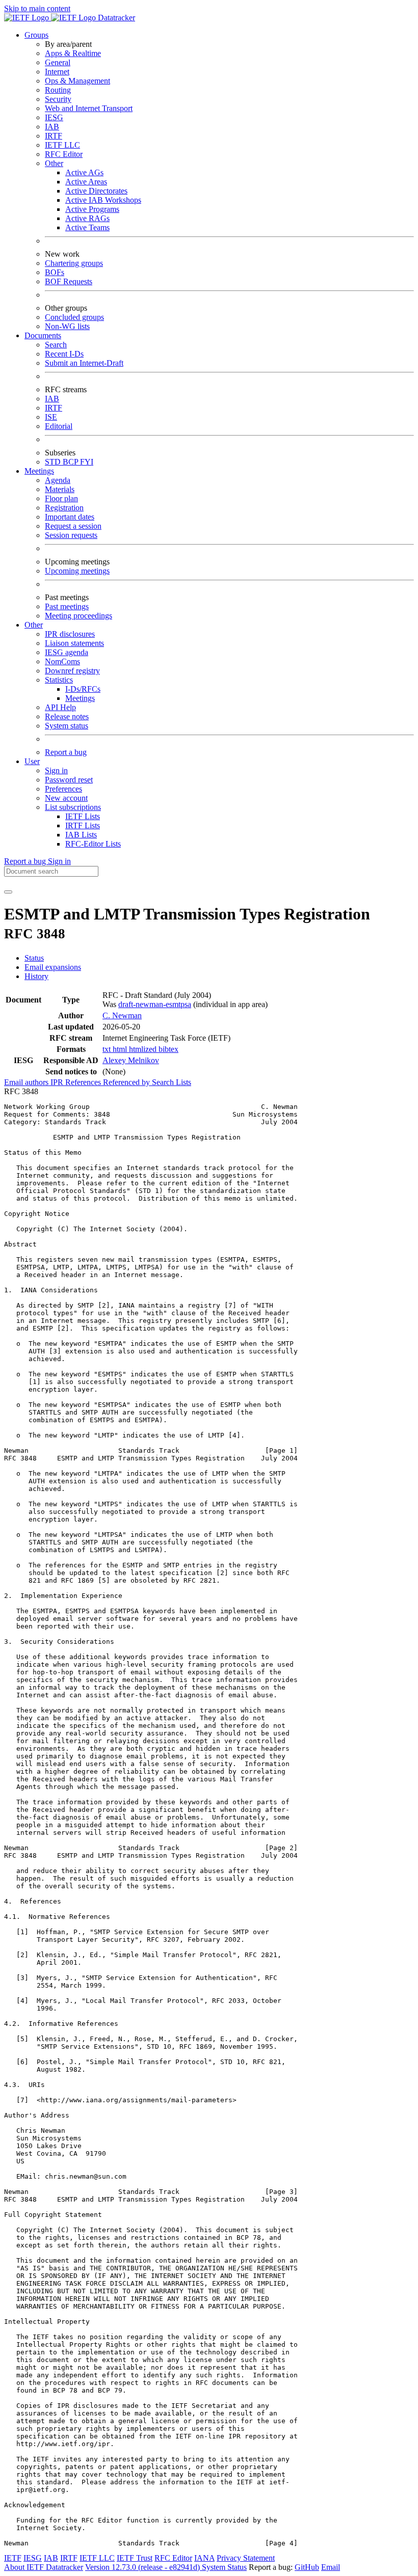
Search (56, 345)
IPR (58, 1082)
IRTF (54, 136)
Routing (58, 90)
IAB (52, 127)
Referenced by (127, 1082)
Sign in (56, 770)
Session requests (71, 535)
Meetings (80, 698)
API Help (60, 707)
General (58, 62)
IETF (13, 2558)
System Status (224, 2567)
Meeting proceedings (79, 616)
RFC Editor (64, 154)
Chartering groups (74, 263)
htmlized (144, 1049)
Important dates (70, 517)
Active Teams (87, 227)
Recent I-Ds (64, 354)
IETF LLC (62, 145)
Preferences (63, 789)
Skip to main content (37, 8)
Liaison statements (74, 643)
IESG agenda (67, 652)
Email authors (27, 1082)
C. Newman (122, 1015)
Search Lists (172, 1082)
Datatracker (115, 18)
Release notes (67, 716)
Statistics (59, 680)
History (36, 976)
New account (66, 798)
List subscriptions (73, 807)
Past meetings (67, 606)
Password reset (69, 780)
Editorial (59, 426)
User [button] (32, 761)
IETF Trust (135, 2558)
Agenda (58, 480)
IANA (204, 2558)
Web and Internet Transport (89, 108)
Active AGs (84, 172)
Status (34, 958)
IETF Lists (83, 816)
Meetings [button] (39, 471)
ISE (51, 417)
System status (67, 726)
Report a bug (66, 752)
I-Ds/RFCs (83, 689)
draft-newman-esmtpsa (155, 1004)
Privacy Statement (246, 2558)
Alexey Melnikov (131, 1060)
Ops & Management (77, 81)
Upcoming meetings (77, 571)
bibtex (168, 1049)
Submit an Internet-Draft (84, 363)
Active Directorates (96, 191)
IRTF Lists (83, 825)
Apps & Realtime (73, 53)
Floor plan (61, 498)
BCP (71, 462)
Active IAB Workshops (103, 200)
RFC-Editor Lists (93, 844)
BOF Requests (69, 281)
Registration (64, 508)
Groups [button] (36, 35)
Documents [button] (43, 335)
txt (108, 1049)
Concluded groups (74, 317)
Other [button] (34, 625)
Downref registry (72, 671)
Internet (57, 72)
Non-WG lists (67, 326)
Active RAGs (87, 218)
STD (54, 462)
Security (58, 99)
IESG (54, 117)
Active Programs (92, 209)
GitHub (307, 2567)
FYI (87, 462)
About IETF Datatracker (44, 2567)
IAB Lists (81, 835)
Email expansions (53, 967)
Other (54, 163)
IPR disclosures (70, 634)
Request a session (73, 526)
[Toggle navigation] (8, 892)
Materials (60, 489)
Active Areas (86, 182)
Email (331, 2567)
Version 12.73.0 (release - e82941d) (143, 2567)
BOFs (55, 272)
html (121, 1049)
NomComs (62, 661)
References (84, 1082)
